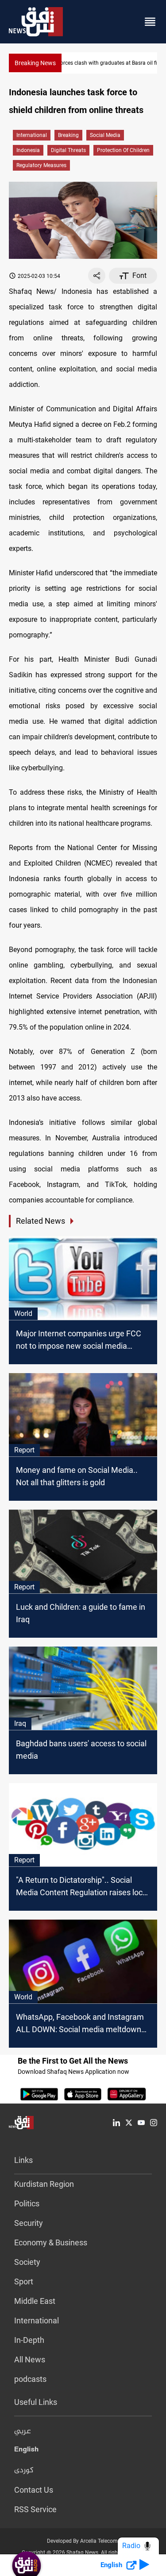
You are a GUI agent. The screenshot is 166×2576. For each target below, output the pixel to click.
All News (30, 2359)
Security (29, 2223)
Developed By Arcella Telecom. (83, 2541)
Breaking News (35, 63)
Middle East (35, 2301)
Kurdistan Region (44, 2184)
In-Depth (29, 2340)
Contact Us (34, 2490)
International (32, 135)
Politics (27, 2203)
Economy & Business (51, 2242)
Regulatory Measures (41, 165)
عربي (23, 2432)
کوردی (24, 2471)
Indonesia (28, 150)
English (26, 2451)
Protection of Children (123, 150)
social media (105, 135)
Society (27, 2262)
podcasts (30, 2379)
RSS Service (35, 2509)
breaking (68, 135)
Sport (24, 2281)
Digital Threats (68, 150)
